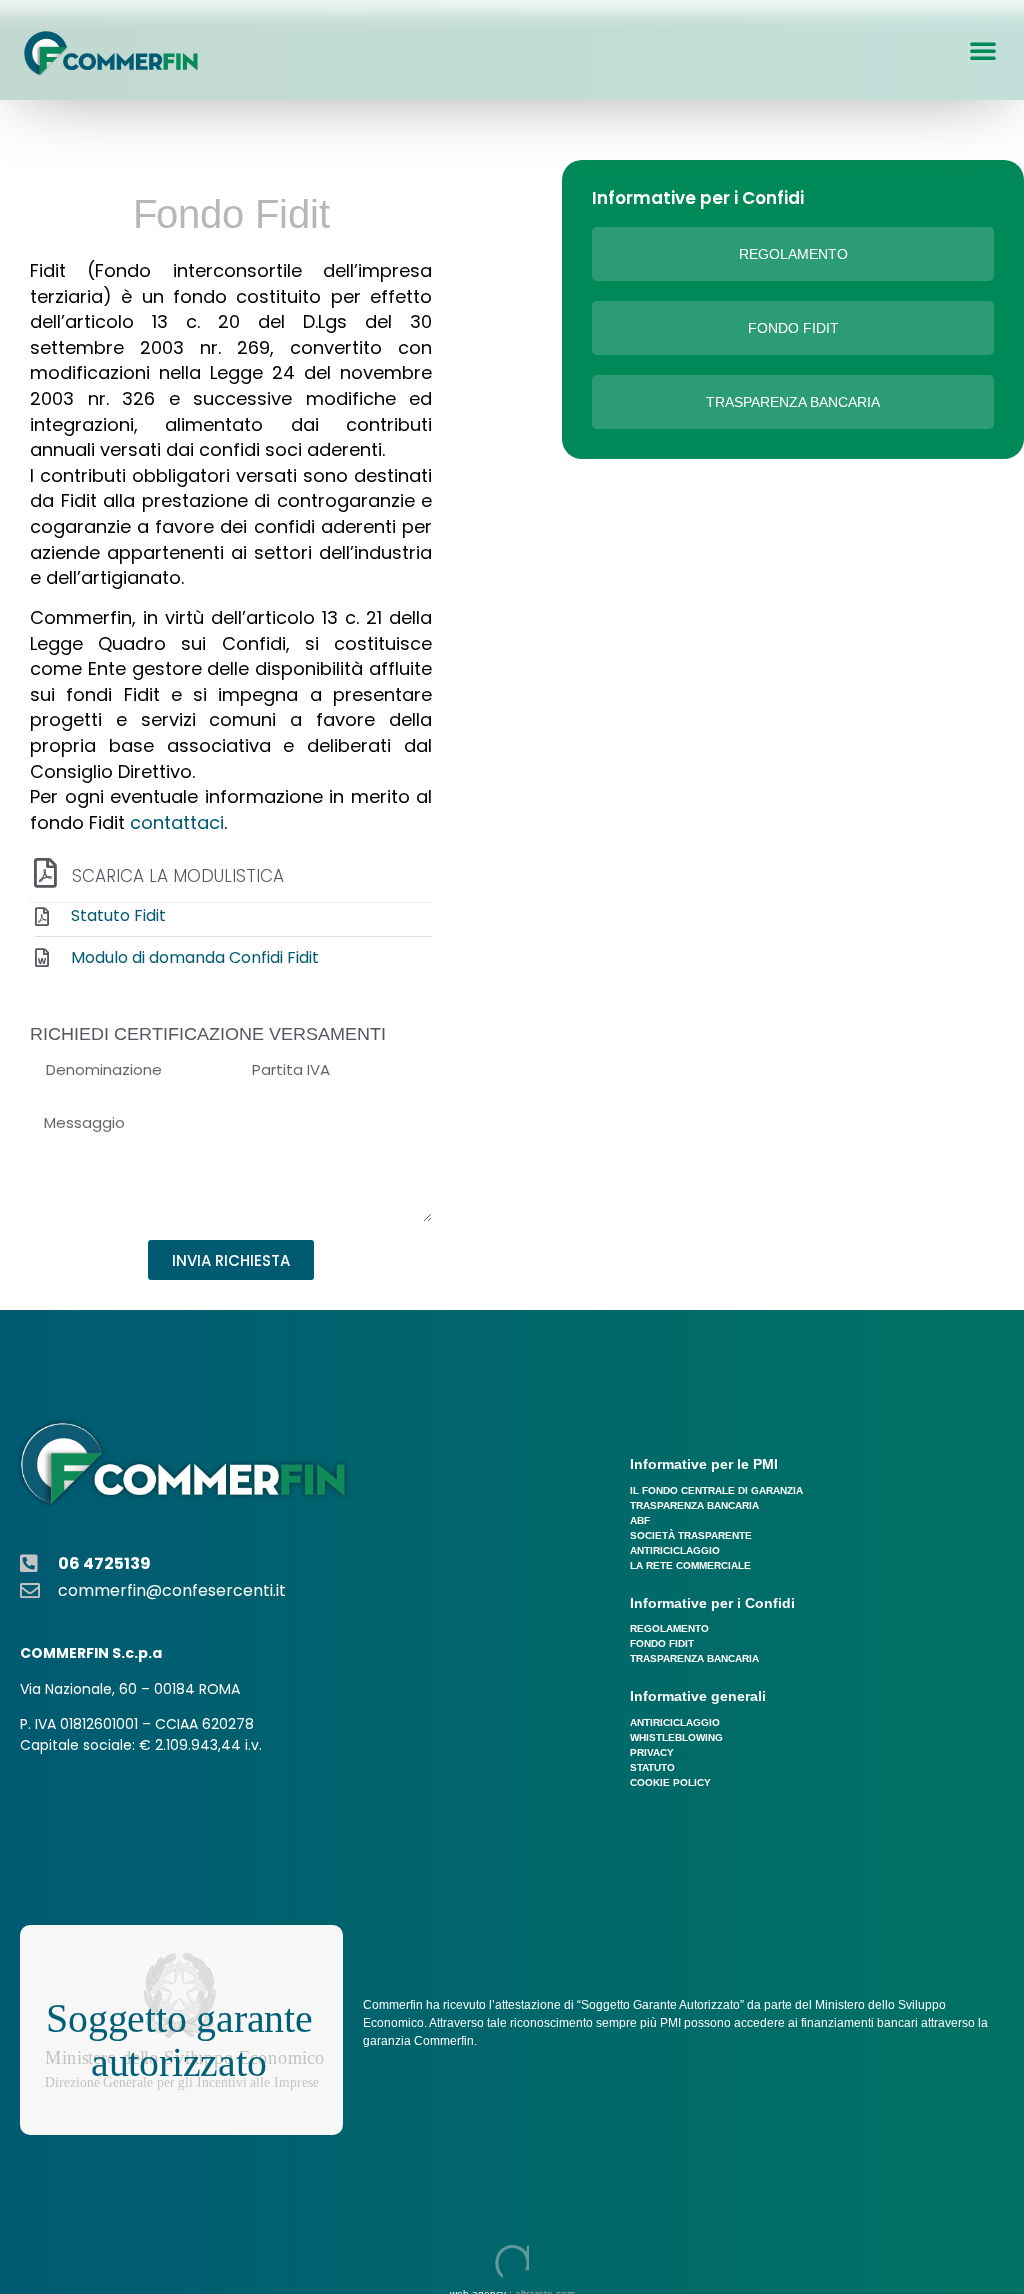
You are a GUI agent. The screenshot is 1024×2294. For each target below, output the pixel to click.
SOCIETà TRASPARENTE (691, 1535)
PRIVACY (652, 1752)
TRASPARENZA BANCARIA (694, 1505)
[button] (983, 50)
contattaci (174, 822)
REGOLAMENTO (669, 1628)
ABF (640, 1520)
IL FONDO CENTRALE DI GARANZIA (716, 1490)
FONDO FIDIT (662, 1643)
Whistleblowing (676, 1737)
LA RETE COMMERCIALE (690, 1565)
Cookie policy (670, 1782)
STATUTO (652, 1767)
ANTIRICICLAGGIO (675, 1550)
